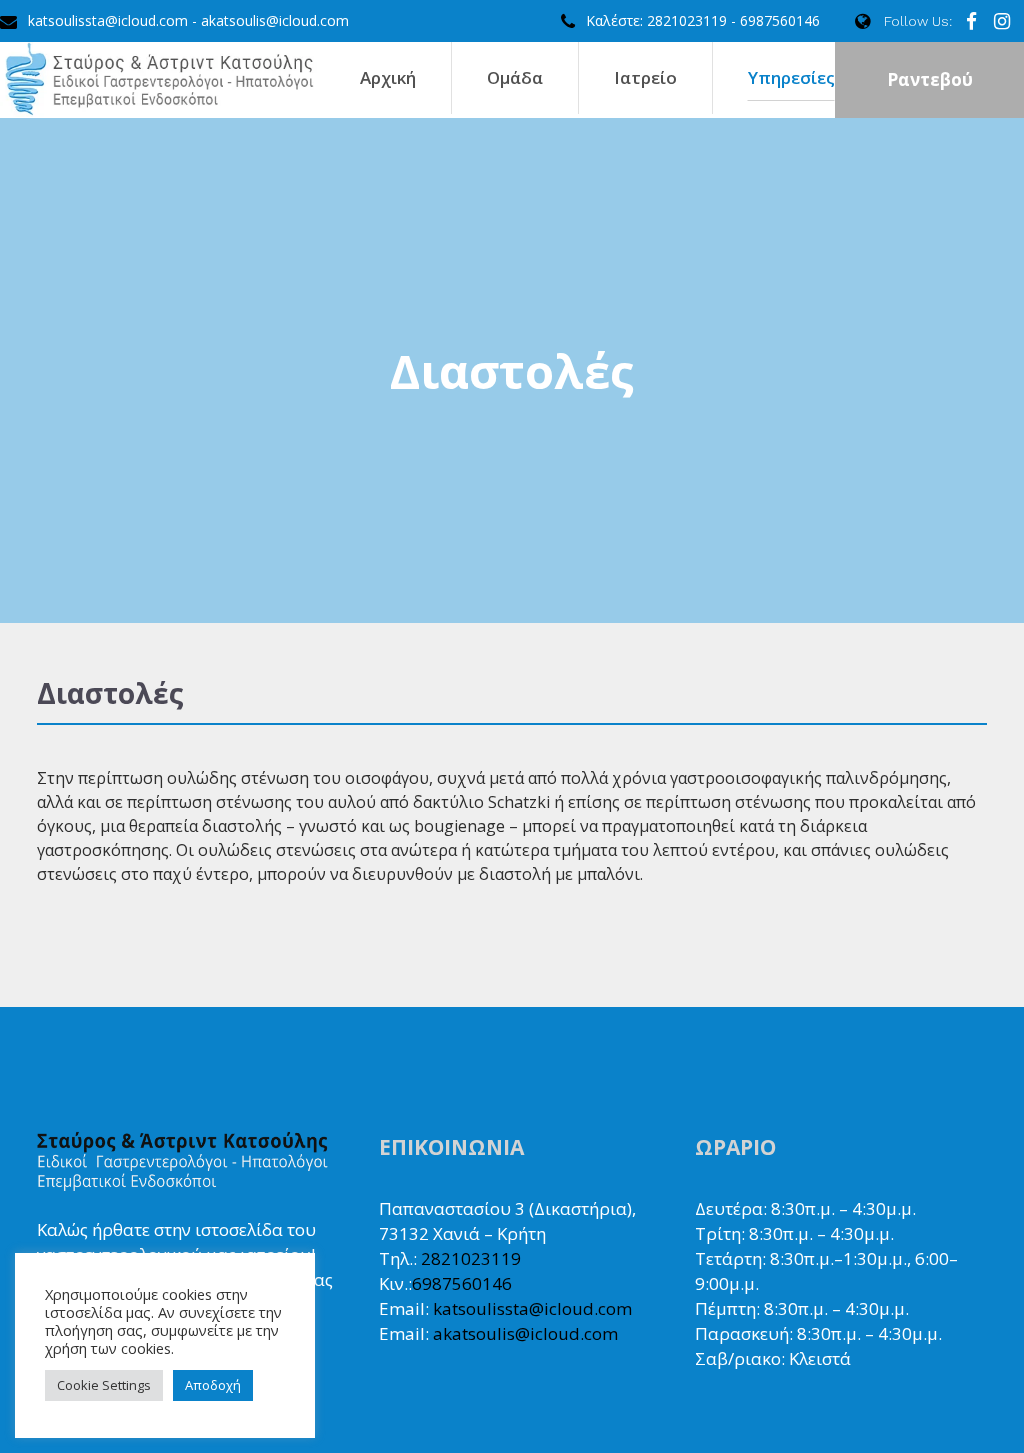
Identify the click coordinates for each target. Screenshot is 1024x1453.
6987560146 (462, 1283)
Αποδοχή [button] (213, 1385)
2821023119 (471, 1258)
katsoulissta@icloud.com (532, 1308)
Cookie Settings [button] (104, 1385)
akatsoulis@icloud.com (525, 1333)
